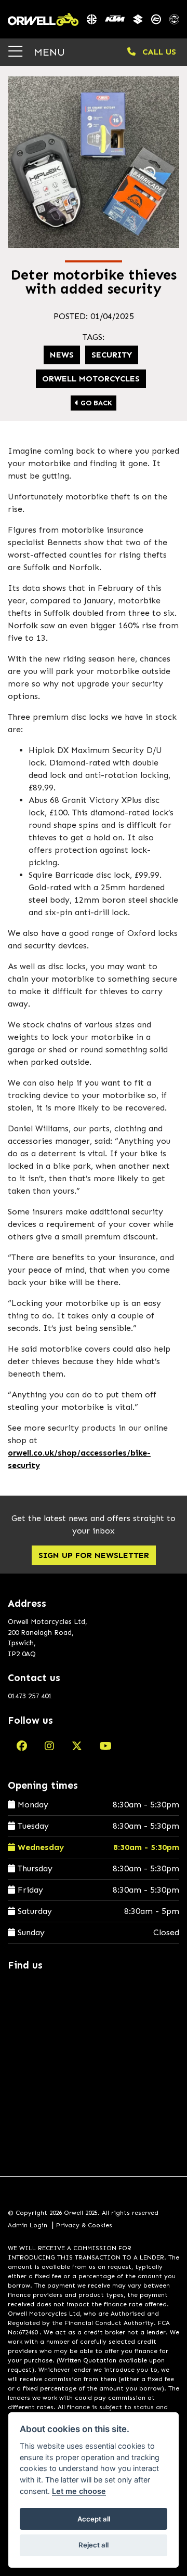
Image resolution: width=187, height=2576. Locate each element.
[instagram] (49, 1746)
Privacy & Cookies (84, 2225)
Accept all (94, 2519)
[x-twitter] (77, 1746)
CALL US (158, 52)
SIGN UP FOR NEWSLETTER (94, 1555)
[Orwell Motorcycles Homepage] (43, 19)
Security (112, 355)
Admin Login (28, 2225)
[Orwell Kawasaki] (92, 19)
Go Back (95, 403)
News (62, 355)
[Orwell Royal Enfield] (174, 19)
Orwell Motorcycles (91, 379)
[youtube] (106, 1746)
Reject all (94, 2545)
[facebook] (22, 1746)
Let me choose (79, 2491)
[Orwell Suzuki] (138, 19)
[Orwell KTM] (115, 19)
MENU (48, 52)
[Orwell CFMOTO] (156, 19)
